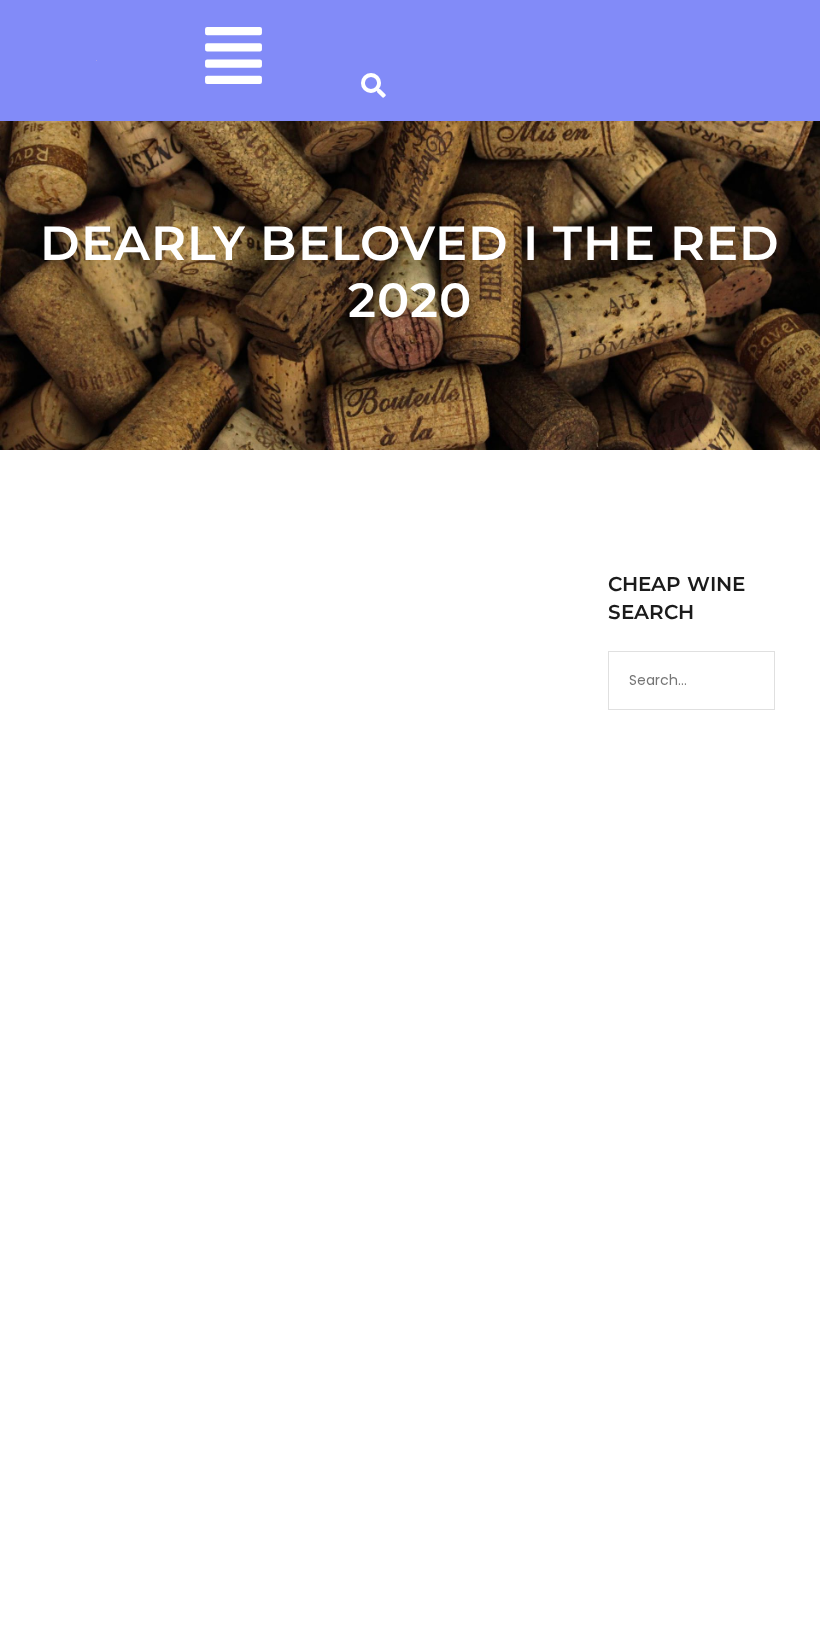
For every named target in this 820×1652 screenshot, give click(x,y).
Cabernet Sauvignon (385, 1109)
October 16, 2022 (106, 1109)
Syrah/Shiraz (99, 1148)
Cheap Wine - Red (180, 1128)
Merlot (265, 1128)
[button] (233, 60)
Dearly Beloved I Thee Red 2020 (251, 1073)
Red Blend (414, 1128)
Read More (95, 1393)
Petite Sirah (335, 1128)
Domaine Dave (237, 1109)
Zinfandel (181, 1148)
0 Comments (288, 1148)
